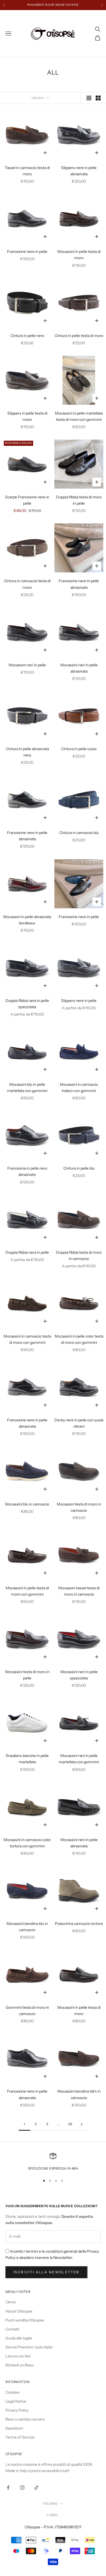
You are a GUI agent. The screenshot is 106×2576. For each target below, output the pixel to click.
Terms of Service (20, 2437)
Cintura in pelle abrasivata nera (27, 752)
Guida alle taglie (19, 2338)
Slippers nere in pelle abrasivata (79, 171)
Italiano (50, 2504)
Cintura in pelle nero (27, 336)
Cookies (12, 2392)
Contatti (12, 2329)
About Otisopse (19, 2311)
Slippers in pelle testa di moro (27, 416)
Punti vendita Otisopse (25, 2320)
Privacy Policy (17, 2410)
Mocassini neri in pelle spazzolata (79, 1675)
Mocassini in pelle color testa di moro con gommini (79, 1339)
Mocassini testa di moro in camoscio (79, 1507)
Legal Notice (16, 2401)
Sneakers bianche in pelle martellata (27, 1759)
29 (70, 2124)
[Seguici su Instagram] (22, 2488)
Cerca (10, 2302)
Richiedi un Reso (19, 2365)
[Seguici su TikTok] (36, 2488)
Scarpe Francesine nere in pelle (27, 500)
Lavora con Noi (18, 2356)
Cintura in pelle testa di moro (79, 336)
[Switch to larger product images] (89, 98)
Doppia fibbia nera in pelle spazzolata (27, 1004)
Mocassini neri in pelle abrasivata (79, 668)
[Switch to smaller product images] (98, 98)
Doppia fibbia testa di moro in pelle (79, 500)
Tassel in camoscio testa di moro (27, 171)
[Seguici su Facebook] (8, 2488)
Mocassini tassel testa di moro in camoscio (79, 1591)
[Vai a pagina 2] (82, 2124)
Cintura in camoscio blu (79, 833)
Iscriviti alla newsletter (46, 2272)
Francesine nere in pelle (27, 252)
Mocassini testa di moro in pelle (27, 1675)
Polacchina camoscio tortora (79, 1924)
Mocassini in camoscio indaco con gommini (79, 1088)
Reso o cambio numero (25, 2419)
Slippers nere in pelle (79, 1001)
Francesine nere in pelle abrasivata (79, 584)
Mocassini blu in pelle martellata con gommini (27, 1088)
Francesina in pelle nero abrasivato (27, 1171)
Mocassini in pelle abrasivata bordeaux (27, 920)
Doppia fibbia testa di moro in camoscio (79, 1255)
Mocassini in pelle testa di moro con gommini (27, 1591)
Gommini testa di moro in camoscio (27, 2011)
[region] (53, 2162)
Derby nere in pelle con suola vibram (79, 1423)
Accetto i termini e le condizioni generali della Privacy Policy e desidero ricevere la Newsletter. (52, 2254)
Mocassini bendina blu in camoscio (27, 1927)
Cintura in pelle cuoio (79, 749)
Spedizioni (14, 2428)
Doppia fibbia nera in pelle (27, 1252)
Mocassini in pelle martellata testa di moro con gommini (79, 416)
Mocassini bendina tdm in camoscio (79, 2094)
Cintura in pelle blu (79, 1168)
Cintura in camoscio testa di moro (27, 584)
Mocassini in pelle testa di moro (79, 255)
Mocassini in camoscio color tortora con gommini (27, 1843)
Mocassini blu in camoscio (27, 1504)
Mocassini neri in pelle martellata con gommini (79, 1759)
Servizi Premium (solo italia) (29, 2347)
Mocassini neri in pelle (27, 665)
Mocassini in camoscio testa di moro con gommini (27, 1339)
